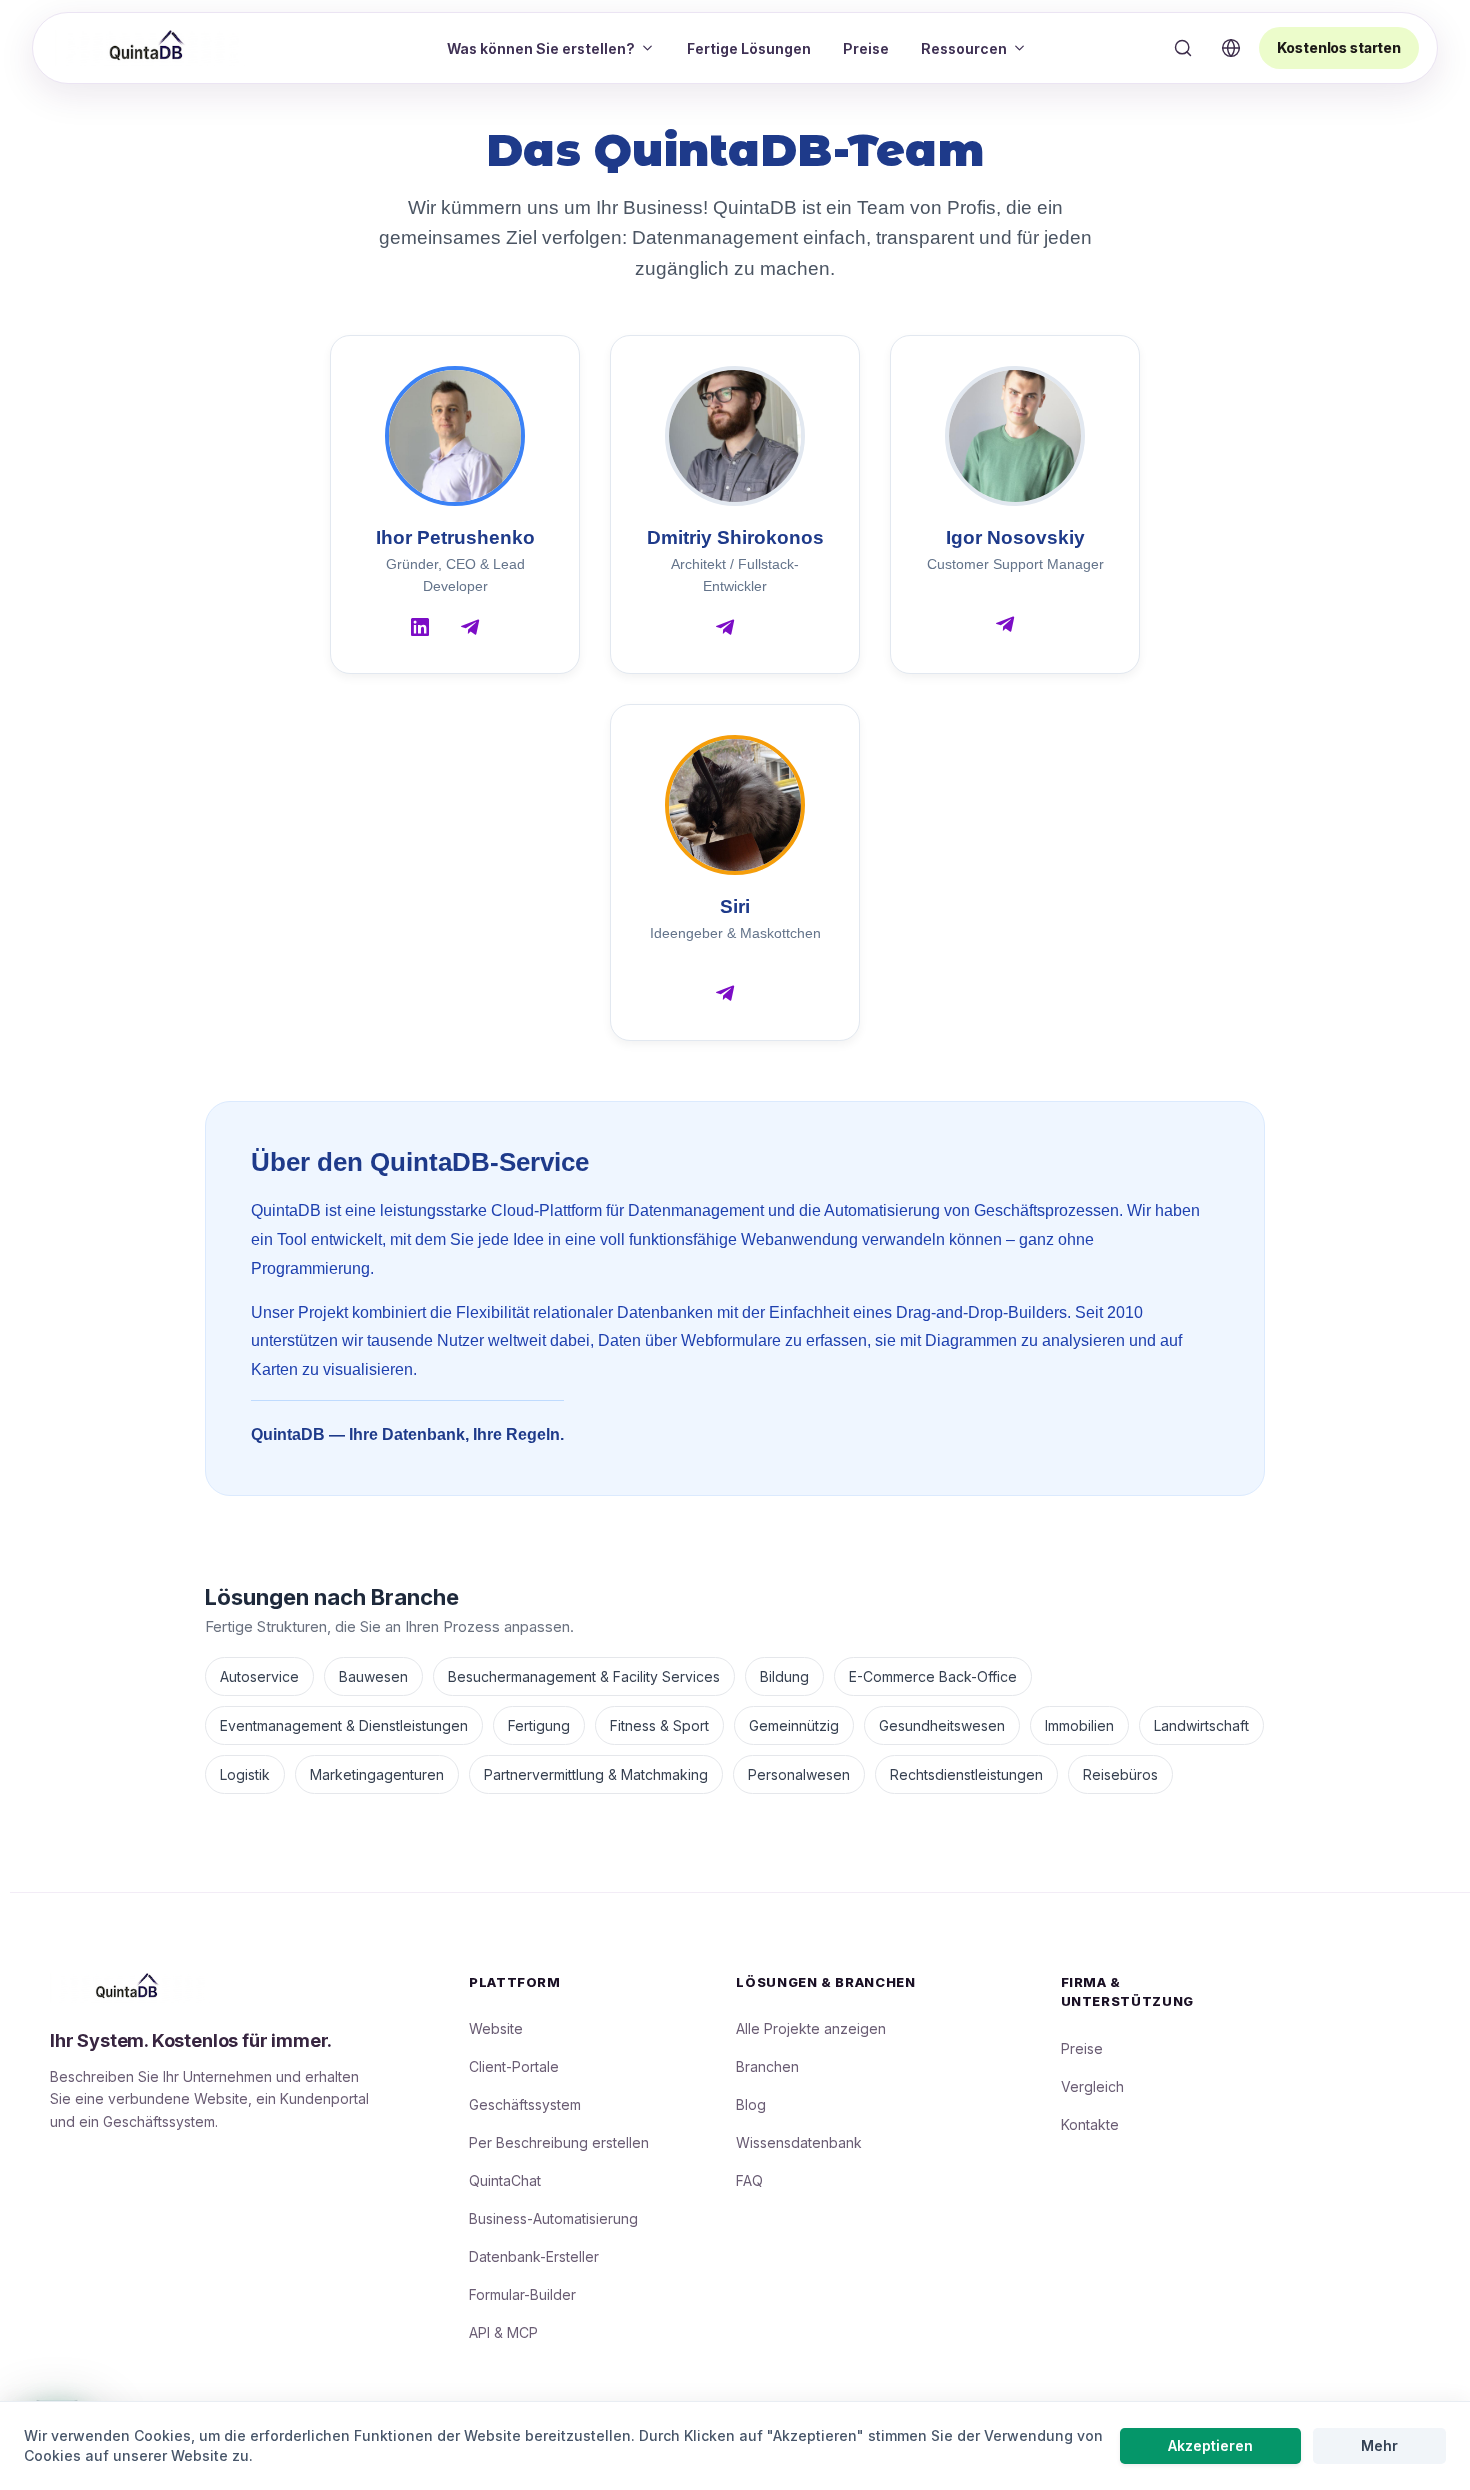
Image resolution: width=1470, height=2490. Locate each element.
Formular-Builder (522, 2294)
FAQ (749, 2180)
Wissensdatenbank (799, 2142)
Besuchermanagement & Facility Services (584, 1676)
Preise (866, 48)
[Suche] (1183, 48)
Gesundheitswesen (942, 1725)
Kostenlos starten (1339, 47)
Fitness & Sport (659, 1725)
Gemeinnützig (794, 1725)
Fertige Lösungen (749, 48)
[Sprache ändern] (1231, 48)
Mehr (1379, 2445)
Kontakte (1090, 2124)
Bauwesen (373, 1676)
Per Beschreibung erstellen (559, 2142)
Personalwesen (799, 1774)
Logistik (245, 1774)
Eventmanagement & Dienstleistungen (344, 1725)
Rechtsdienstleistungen (966, 1774)
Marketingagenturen (377, 1774)
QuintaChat (505, 2180)
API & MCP (503, 2332)
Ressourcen (964, 48)
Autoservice (259, 1676)
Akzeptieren (1210, 2445)
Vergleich (1092, 2086)
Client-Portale (514, 2066)
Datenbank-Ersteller (534, 2256)
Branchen (767, 2066)
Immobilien (1079, 1725)
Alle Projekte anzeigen (811, 2028)
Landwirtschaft (1201, 1725)
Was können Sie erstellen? (541, 48)
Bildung (784, 1676)
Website (496, 2028)
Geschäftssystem (525, 2104)
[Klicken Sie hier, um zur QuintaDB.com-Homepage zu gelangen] (150, 46)
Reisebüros (1120, 1774)
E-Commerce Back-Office (933, 1676)
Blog (751, 2104)
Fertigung (539, 1725)
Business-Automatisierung (553, 2218)
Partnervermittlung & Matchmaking (596, 1774)
